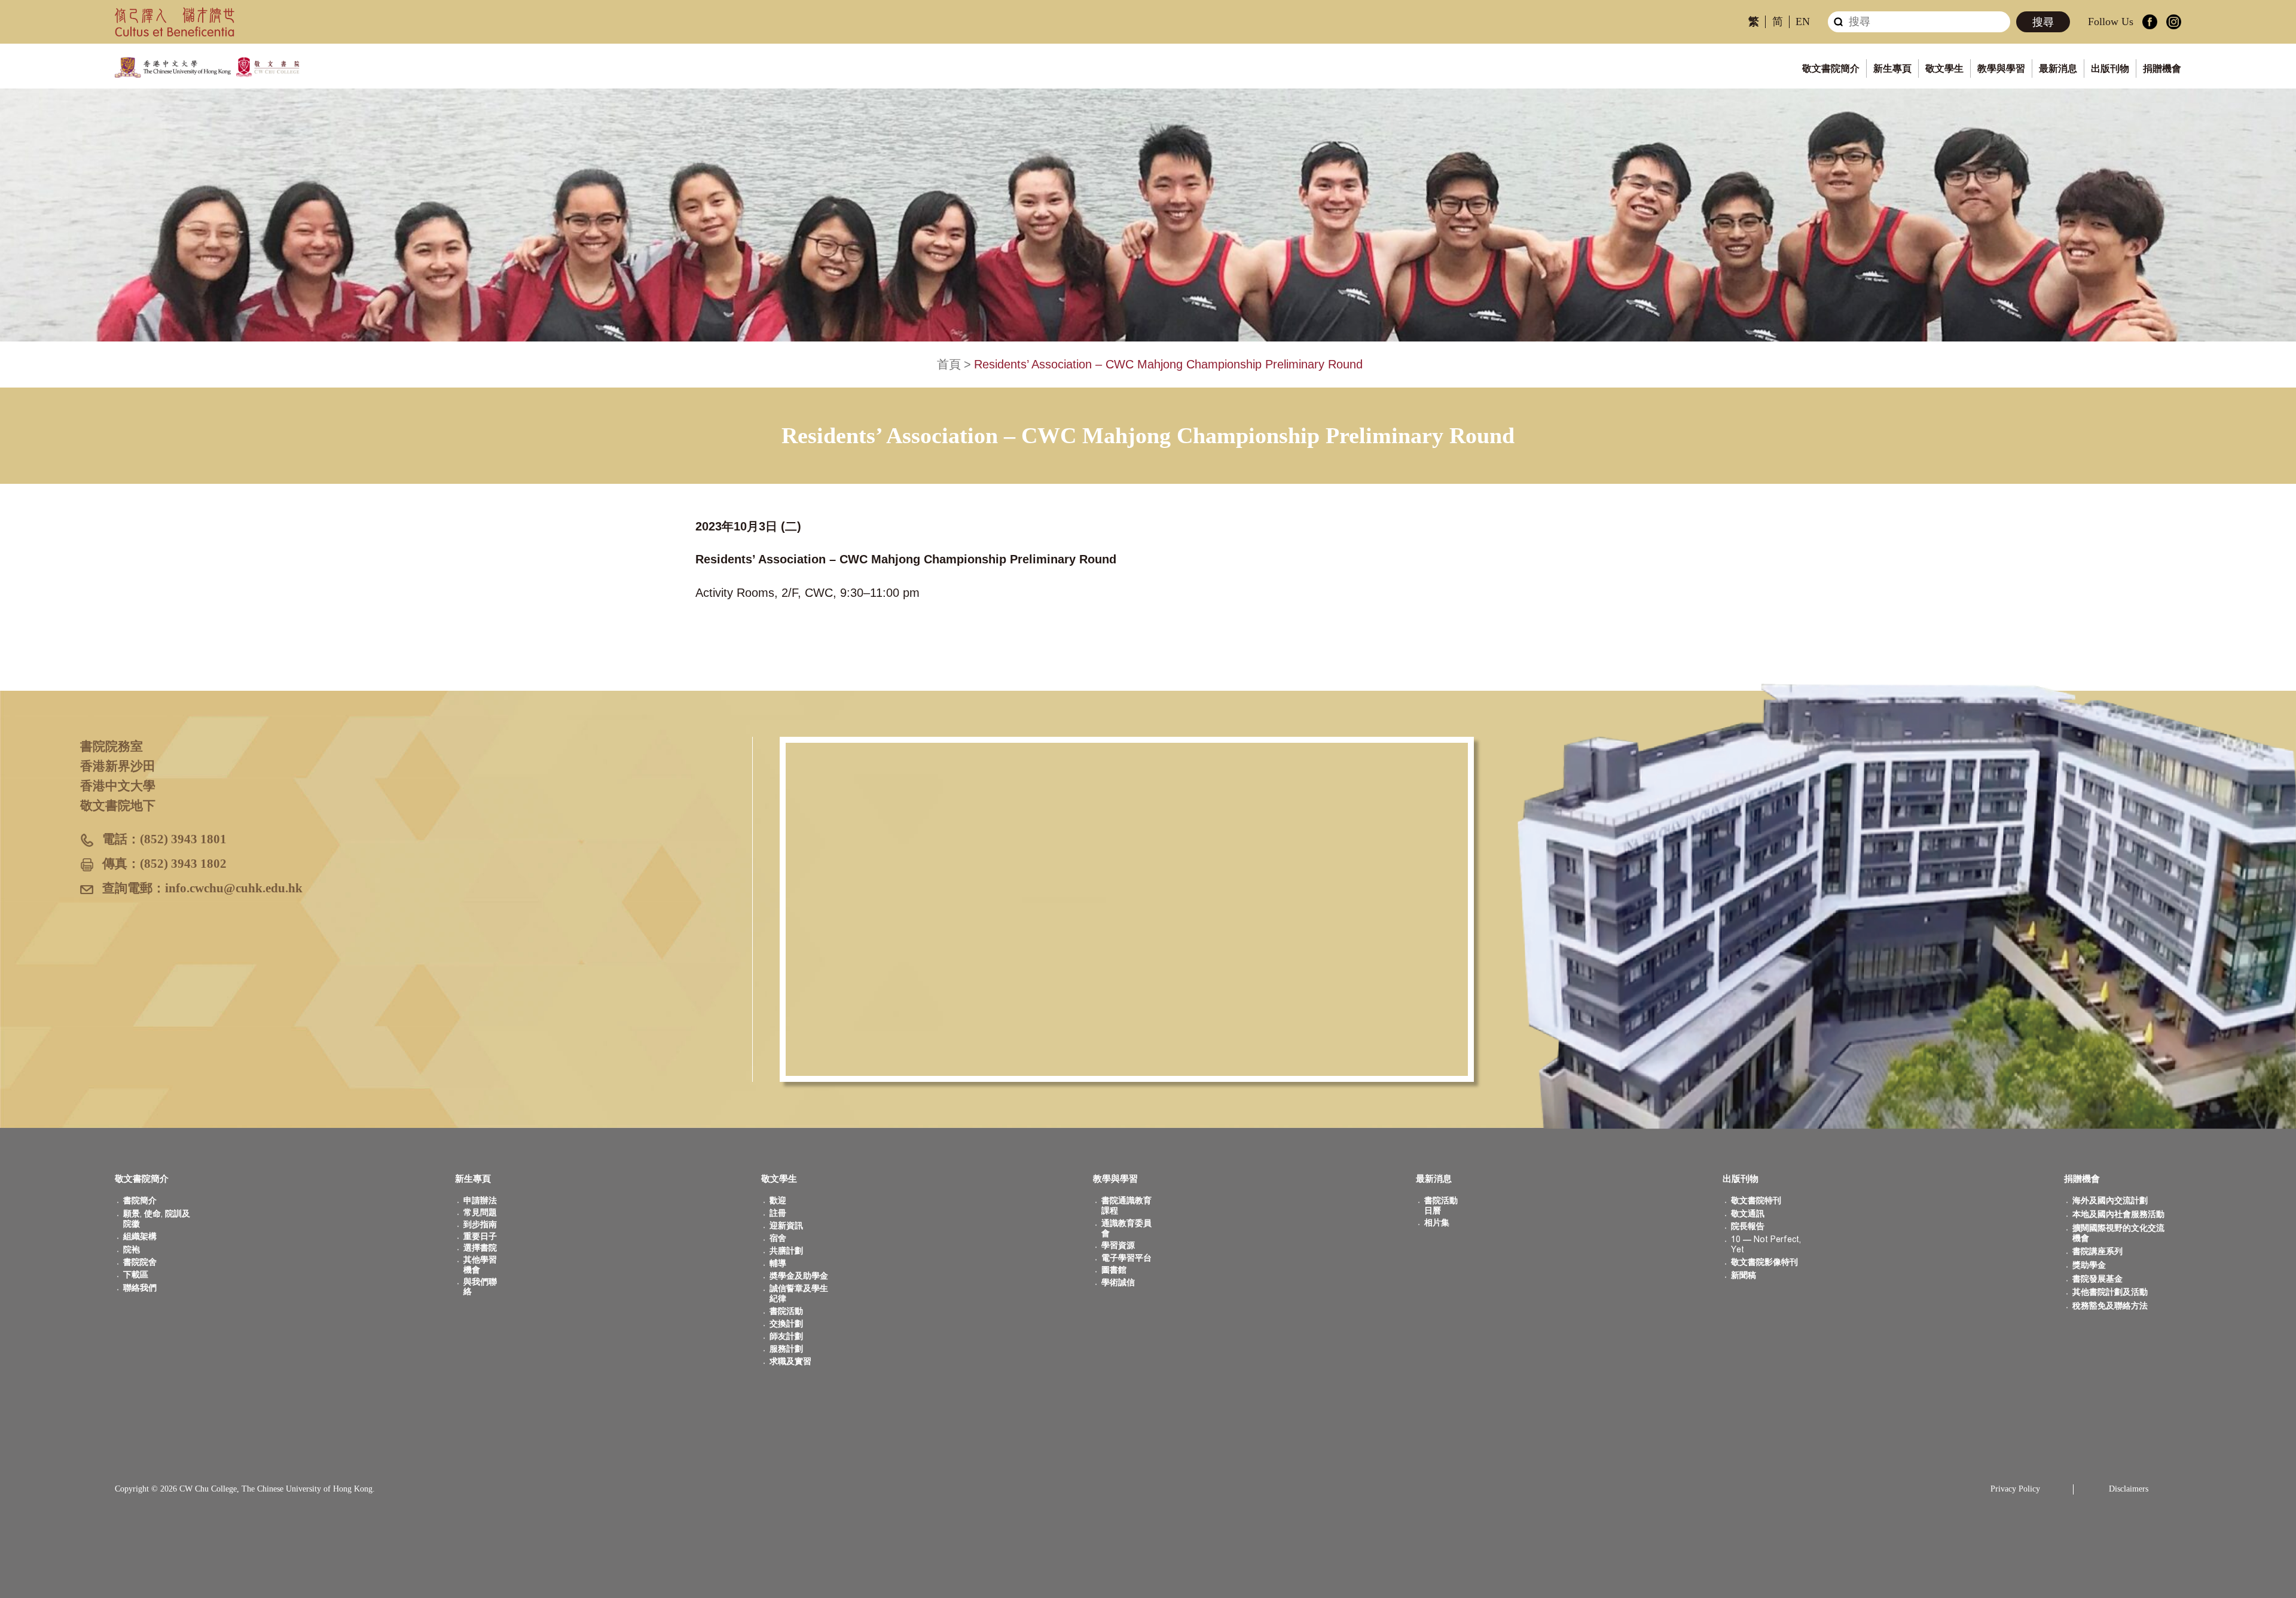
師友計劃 (786, 1336)
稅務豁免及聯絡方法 (2110, 1306)
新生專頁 (1892, 68)
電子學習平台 (1126, 1258)
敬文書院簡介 (1831, 68)
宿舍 (778, 1238)
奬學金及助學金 (799, 1276)
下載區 (136, 1275)
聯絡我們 (140, 1288)
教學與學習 (2001, 68)
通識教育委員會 (1126, 1228)
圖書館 (1114, 1270)
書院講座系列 (2097, 1251)
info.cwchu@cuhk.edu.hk (234, 888)
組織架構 (140, 1236)
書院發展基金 (2097, 1279)
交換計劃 (786, 1324)
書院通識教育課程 (1126, 1206)
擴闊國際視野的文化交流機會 (2118, 1233)
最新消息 (2058, 68)
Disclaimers (2129, 1489)
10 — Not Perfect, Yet (1766, 1245)
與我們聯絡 (480, 1287)
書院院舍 (140, 1262)
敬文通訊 (1748, 1214)
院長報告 (1748, 1226)
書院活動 (786, 1311)
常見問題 (480, 1213)
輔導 (778, 1263)
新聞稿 (1744, 1275)
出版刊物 (2110, 68)
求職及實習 (790, 1361)
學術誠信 (1118, 1283)
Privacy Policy (2015, 1489)
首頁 (949, 364)
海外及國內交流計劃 (2110, 1201)
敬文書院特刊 (1756, 1201)
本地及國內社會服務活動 (2118, 1214)
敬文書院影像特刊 (1764, 1262)
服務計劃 (786, 1349)
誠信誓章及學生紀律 (799, 1294)
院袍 (132, 1250)
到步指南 (480, 1225)
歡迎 (778, 1201)
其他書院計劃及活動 (2110, 1292)
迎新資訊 (786, 1226)
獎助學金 (2089, 1265)
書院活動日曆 (1441, 1206)
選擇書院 (480, 1248)
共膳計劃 (786, 1251)
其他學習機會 (480, 1265)
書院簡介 (140, 1201)
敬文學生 (1944, 68)
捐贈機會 (2162, 68)
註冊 (778, 1213)
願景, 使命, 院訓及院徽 (157, 1219)
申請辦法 (480, 1201)
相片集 (1437, 1223)
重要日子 (480, 1236)
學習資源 (1118, 1245)
